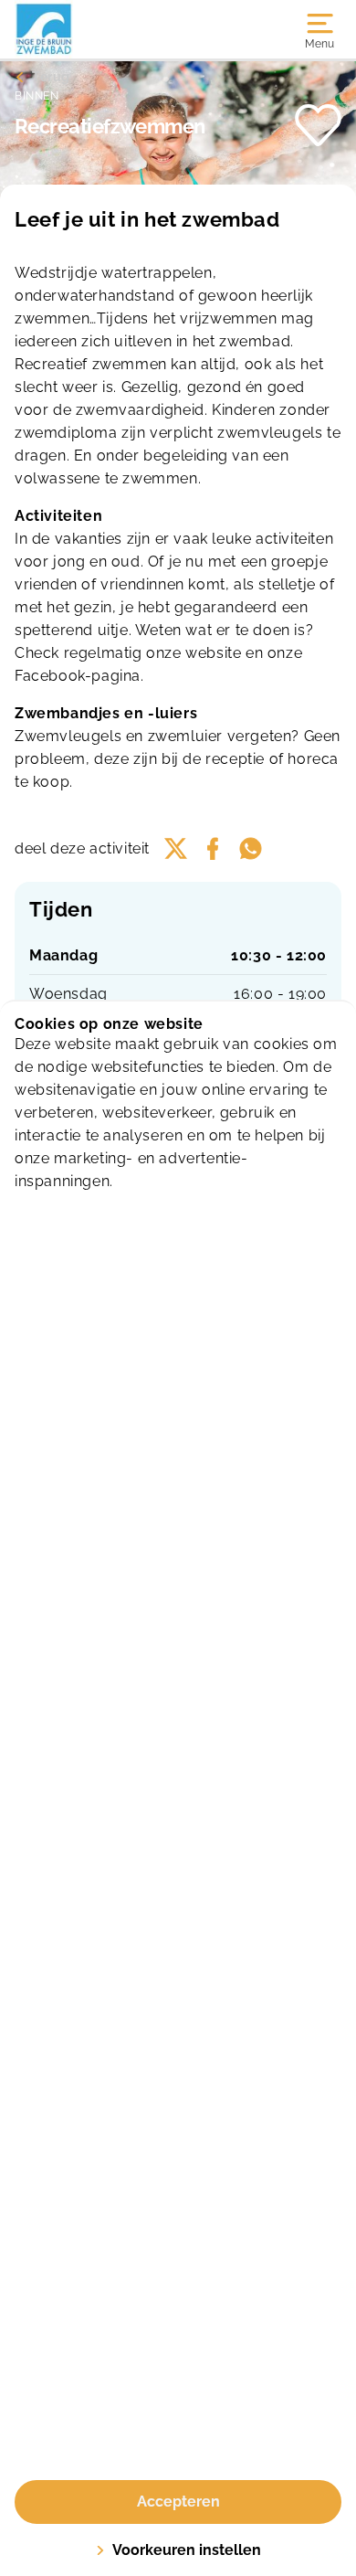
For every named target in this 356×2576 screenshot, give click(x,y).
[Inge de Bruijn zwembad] (96, 29)
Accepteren (178, 2502)
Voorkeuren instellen (187, 2550)
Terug (51, 77)
